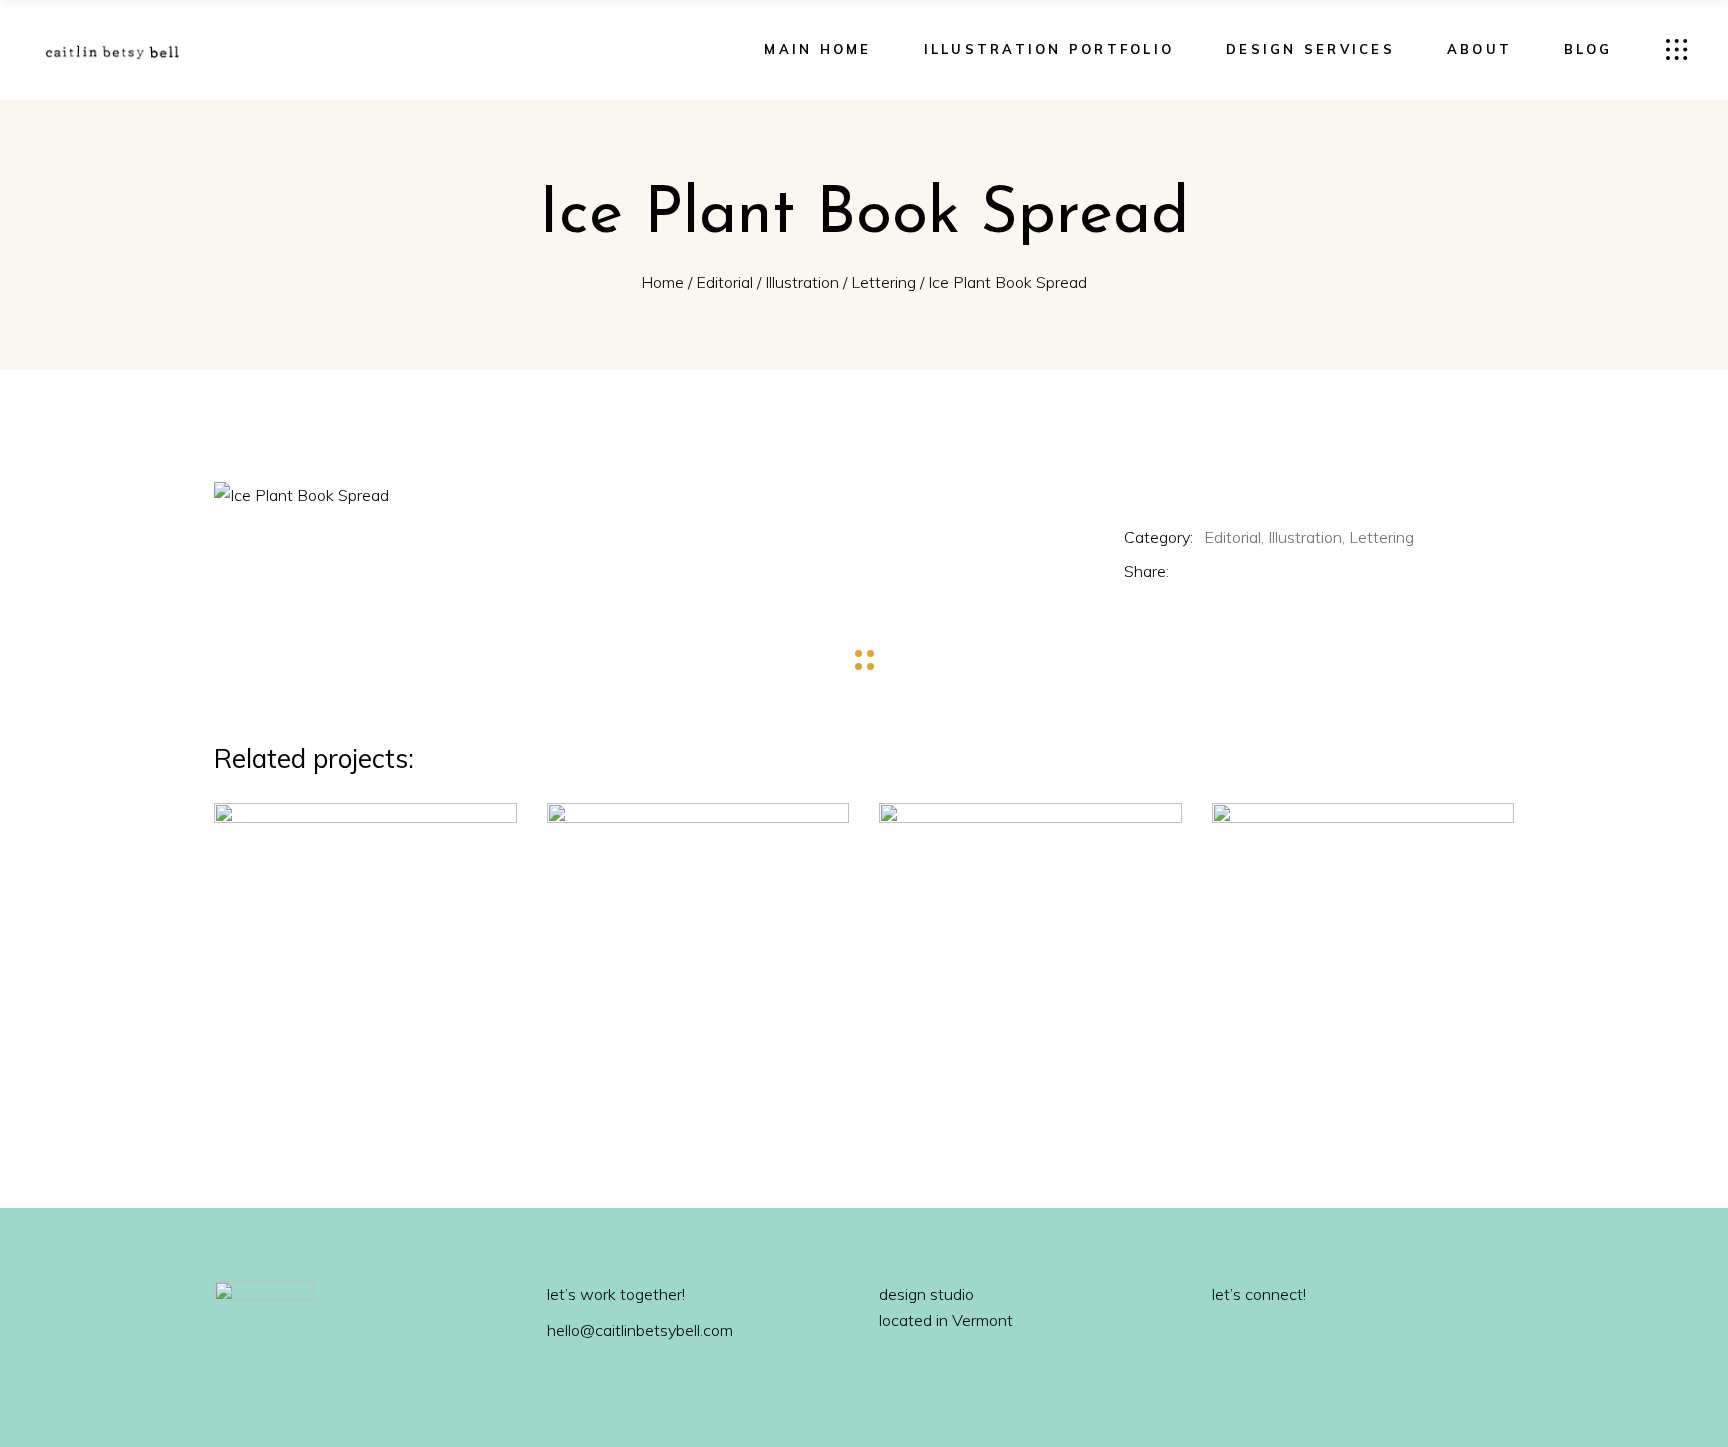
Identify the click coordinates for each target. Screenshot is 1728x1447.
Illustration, (1306, 537)
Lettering (883, 282)
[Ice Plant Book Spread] (642, 495)
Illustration (802, 282)
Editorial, (1234, 537)
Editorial (724, 282)
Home (662, 282)
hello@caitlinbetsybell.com (640, 1330)
